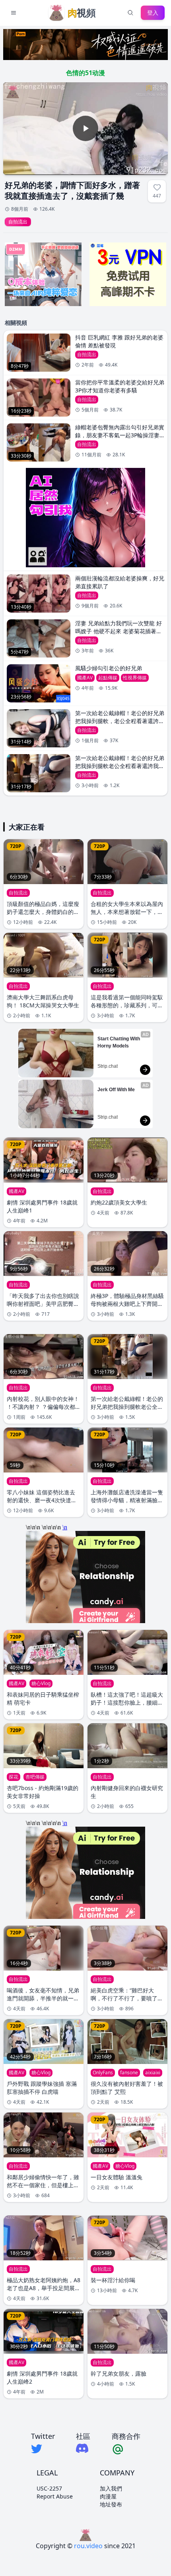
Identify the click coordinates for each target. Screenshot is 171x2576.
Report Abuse (55, 2496)
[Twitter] (43, 2449)
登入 (153, 13)
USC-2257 (49, 2488)
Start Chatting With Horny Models (119, 1042)
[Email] (126, 2449)
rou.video (88, 2546)
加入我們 (111, 2488)
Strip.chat (108, 1066)
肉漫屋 (108, 2496)
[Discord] (83, 2448)
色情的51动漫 (85, 73)
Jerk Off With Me (116, 1090)
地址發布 (111, 2504)
